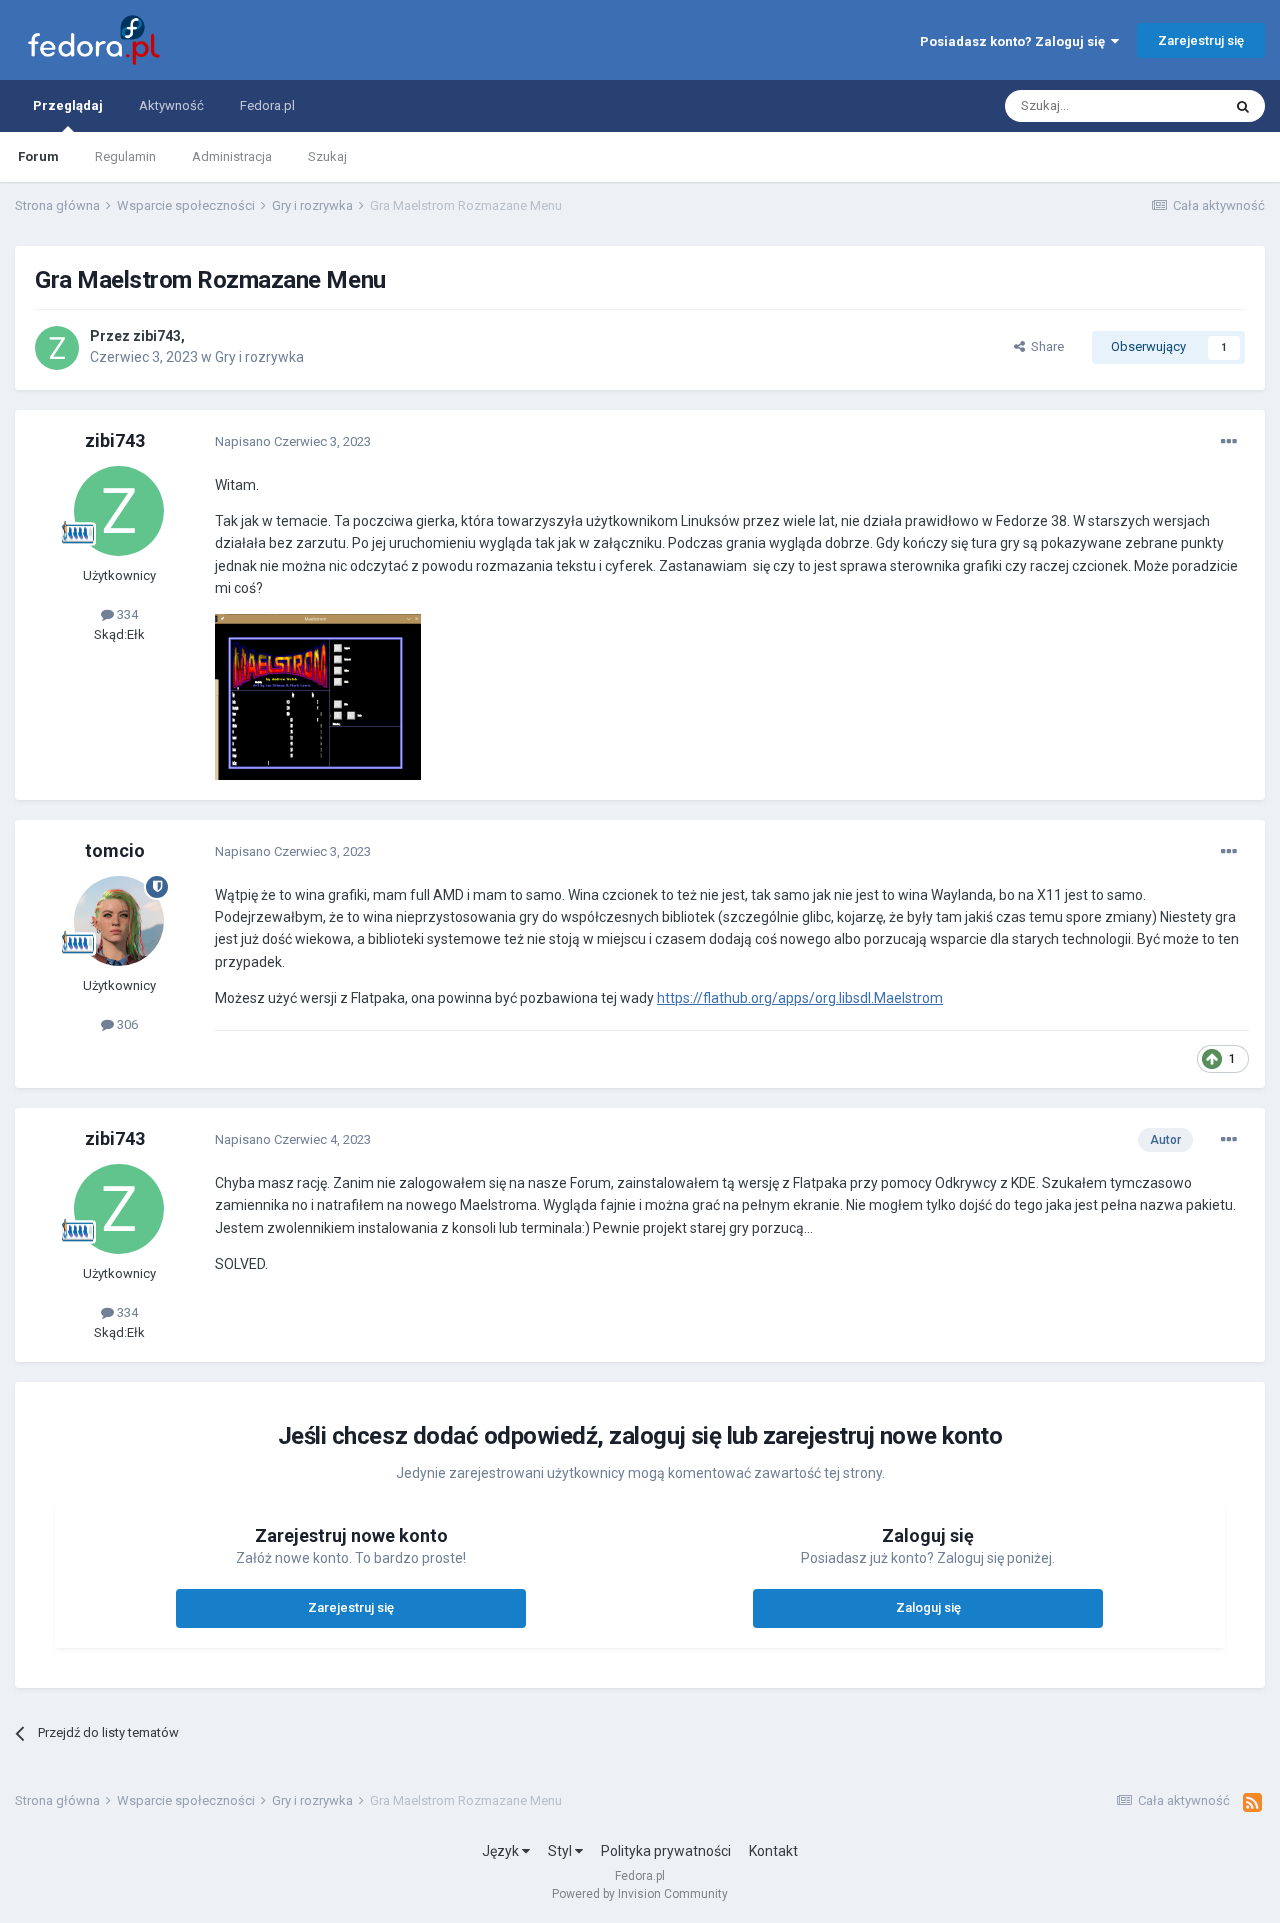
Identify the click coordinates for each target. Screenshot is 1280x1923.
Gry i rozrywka (259, 357)
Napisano (293, 441)
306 (126, 1024)
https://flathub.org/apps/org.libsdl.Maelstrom (800, 998)
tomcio (115, 850)
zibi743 (157, 336)
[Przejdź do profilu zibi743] (57, 348)
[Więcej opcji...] (1229, 442)
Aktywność (171, 105)
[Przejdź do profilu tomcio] (119, 921)
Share (1044, 346)
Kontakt (773, 1851)
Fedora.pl (267, 105)
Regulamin (125, 156)
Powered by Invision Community (640, 1894)
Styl (561, 1851)
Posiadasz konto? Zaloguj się (1015, 41)
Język (502, 1851)
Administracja (232, 156)
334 (126, 614)
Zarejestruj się (1201, 40)
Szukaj (327, 156)
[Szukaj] (1243, 106)
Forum (38, 156)
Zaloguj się (928, 1607)
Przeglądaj (68, 105)
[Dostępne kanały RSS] (1252, 1803)
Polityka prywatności (666, 1851)
